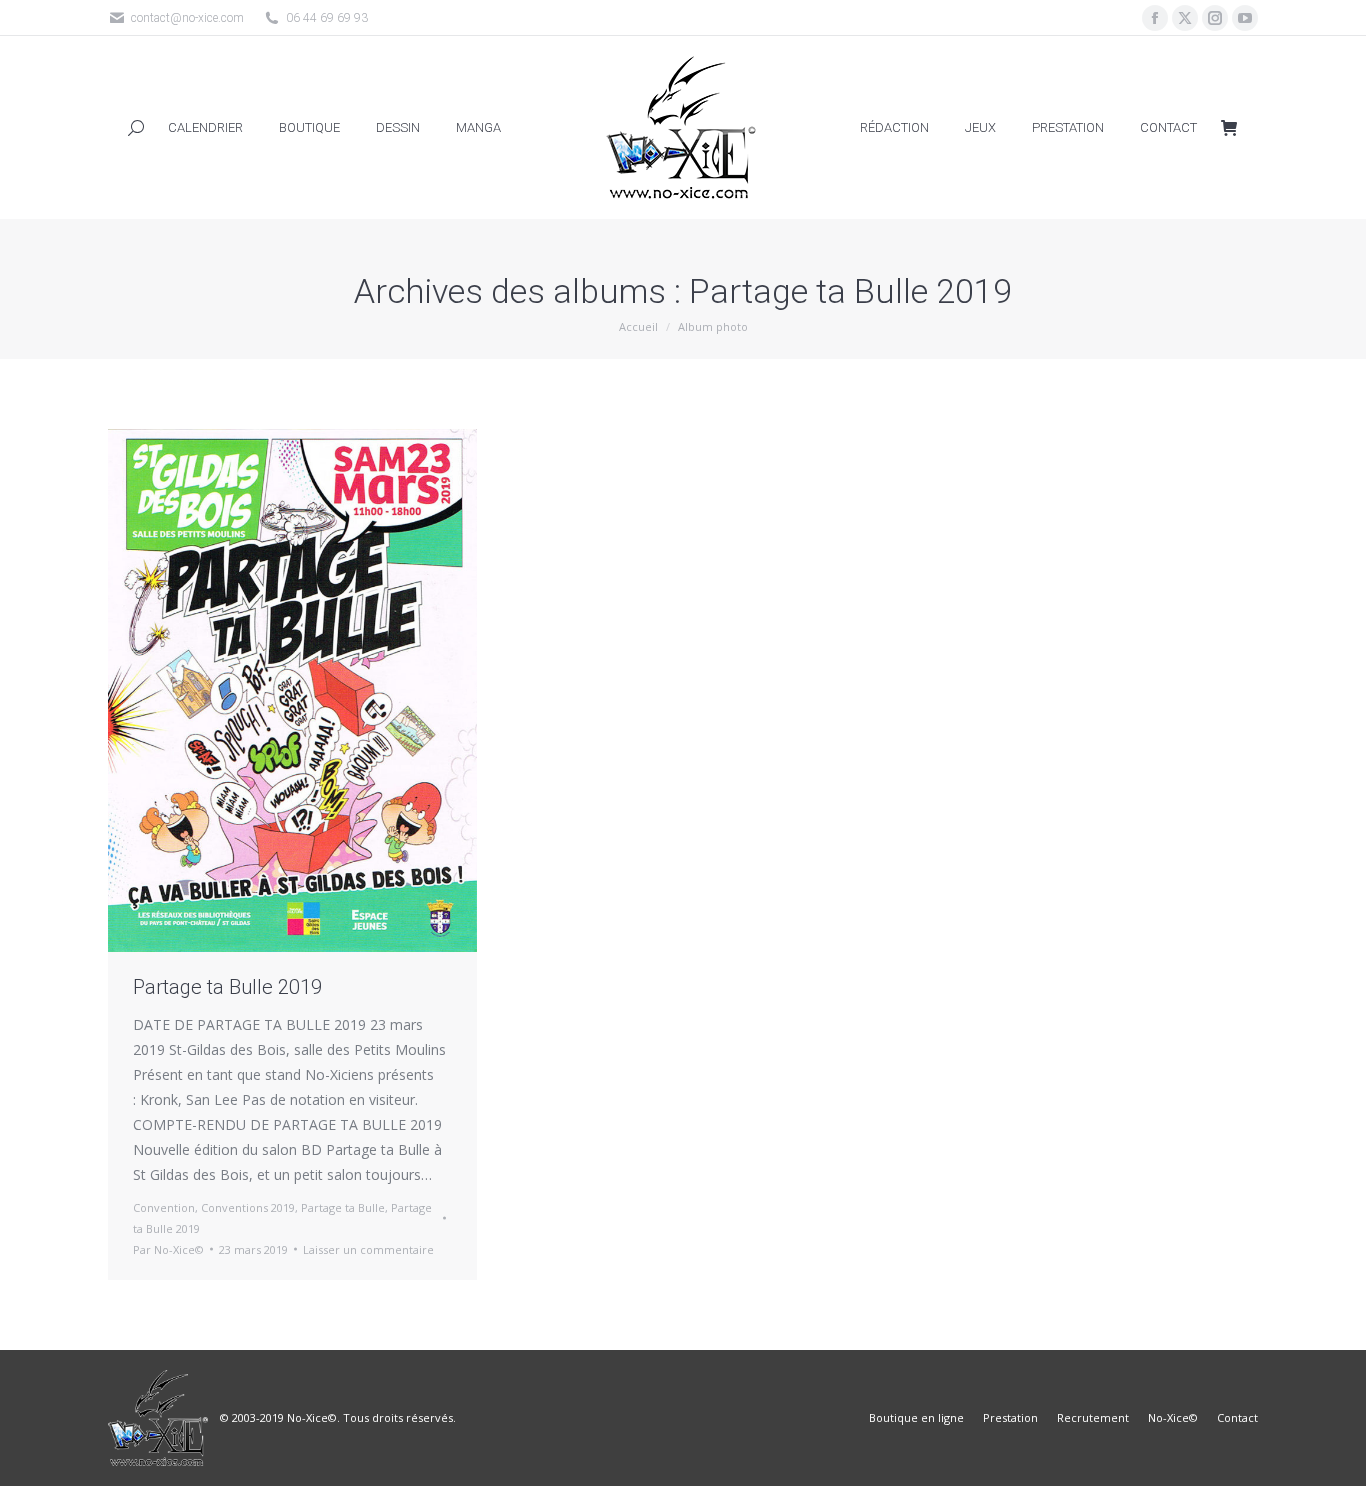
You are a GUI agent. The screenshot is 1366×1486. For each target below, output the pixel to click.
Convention (164, 1207)
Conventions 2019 (248, 1207)
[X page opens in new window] (1185, 18)
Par (168, 1249)
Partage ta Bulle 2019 (227, 987)
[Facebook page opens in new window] (1155, 18)
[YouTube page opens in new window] (1245, 18)
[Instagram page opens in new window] (1215, 18)
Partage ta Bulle (343, 1207)
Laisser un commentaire (368, 1249)
